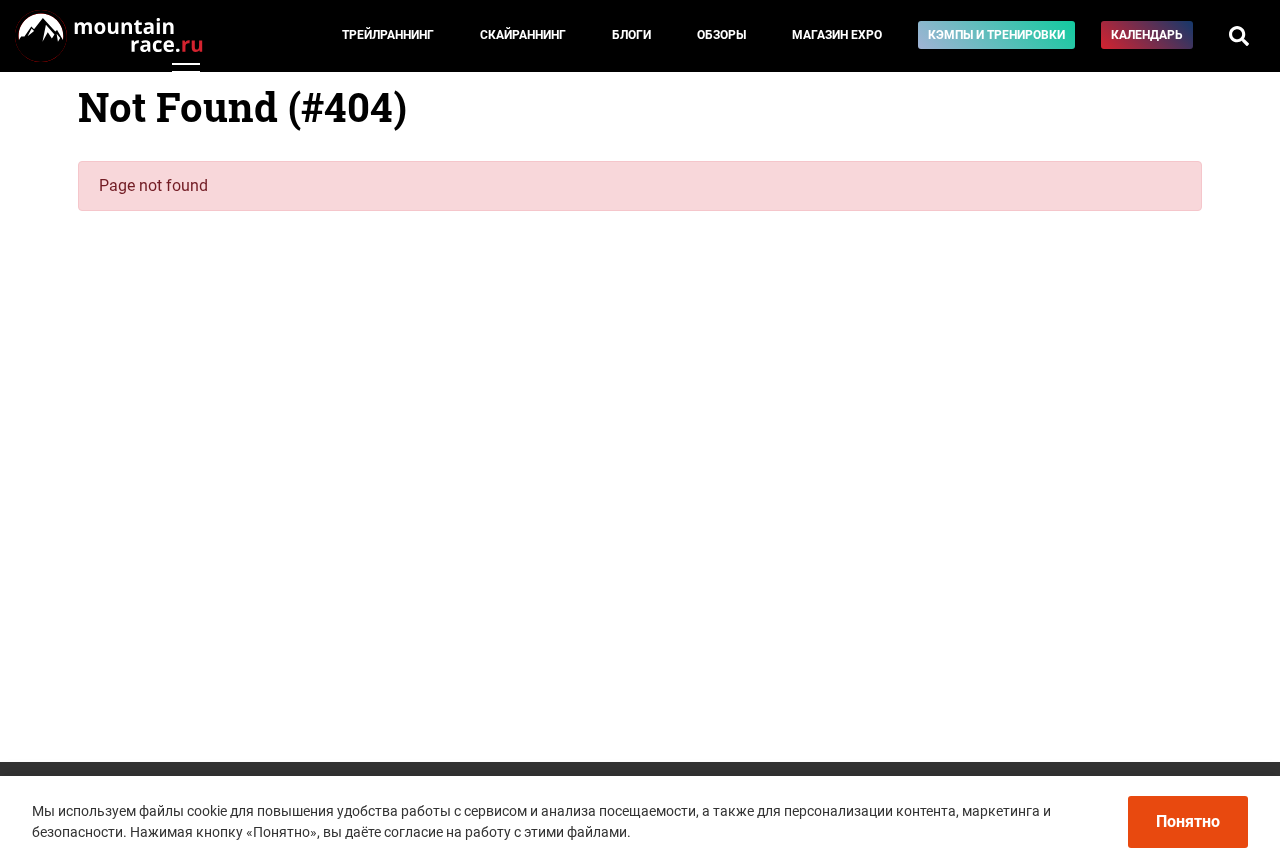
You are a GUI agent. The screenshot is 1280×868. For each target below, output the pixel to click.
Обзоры (721, 35)
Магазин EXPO (837, 35)
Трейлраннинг (388, 35)
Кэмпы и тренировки (996, 35)
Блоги (631, 35)
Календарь (1147, 35)
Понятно (1188, 821)
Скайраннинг (523, 35)
